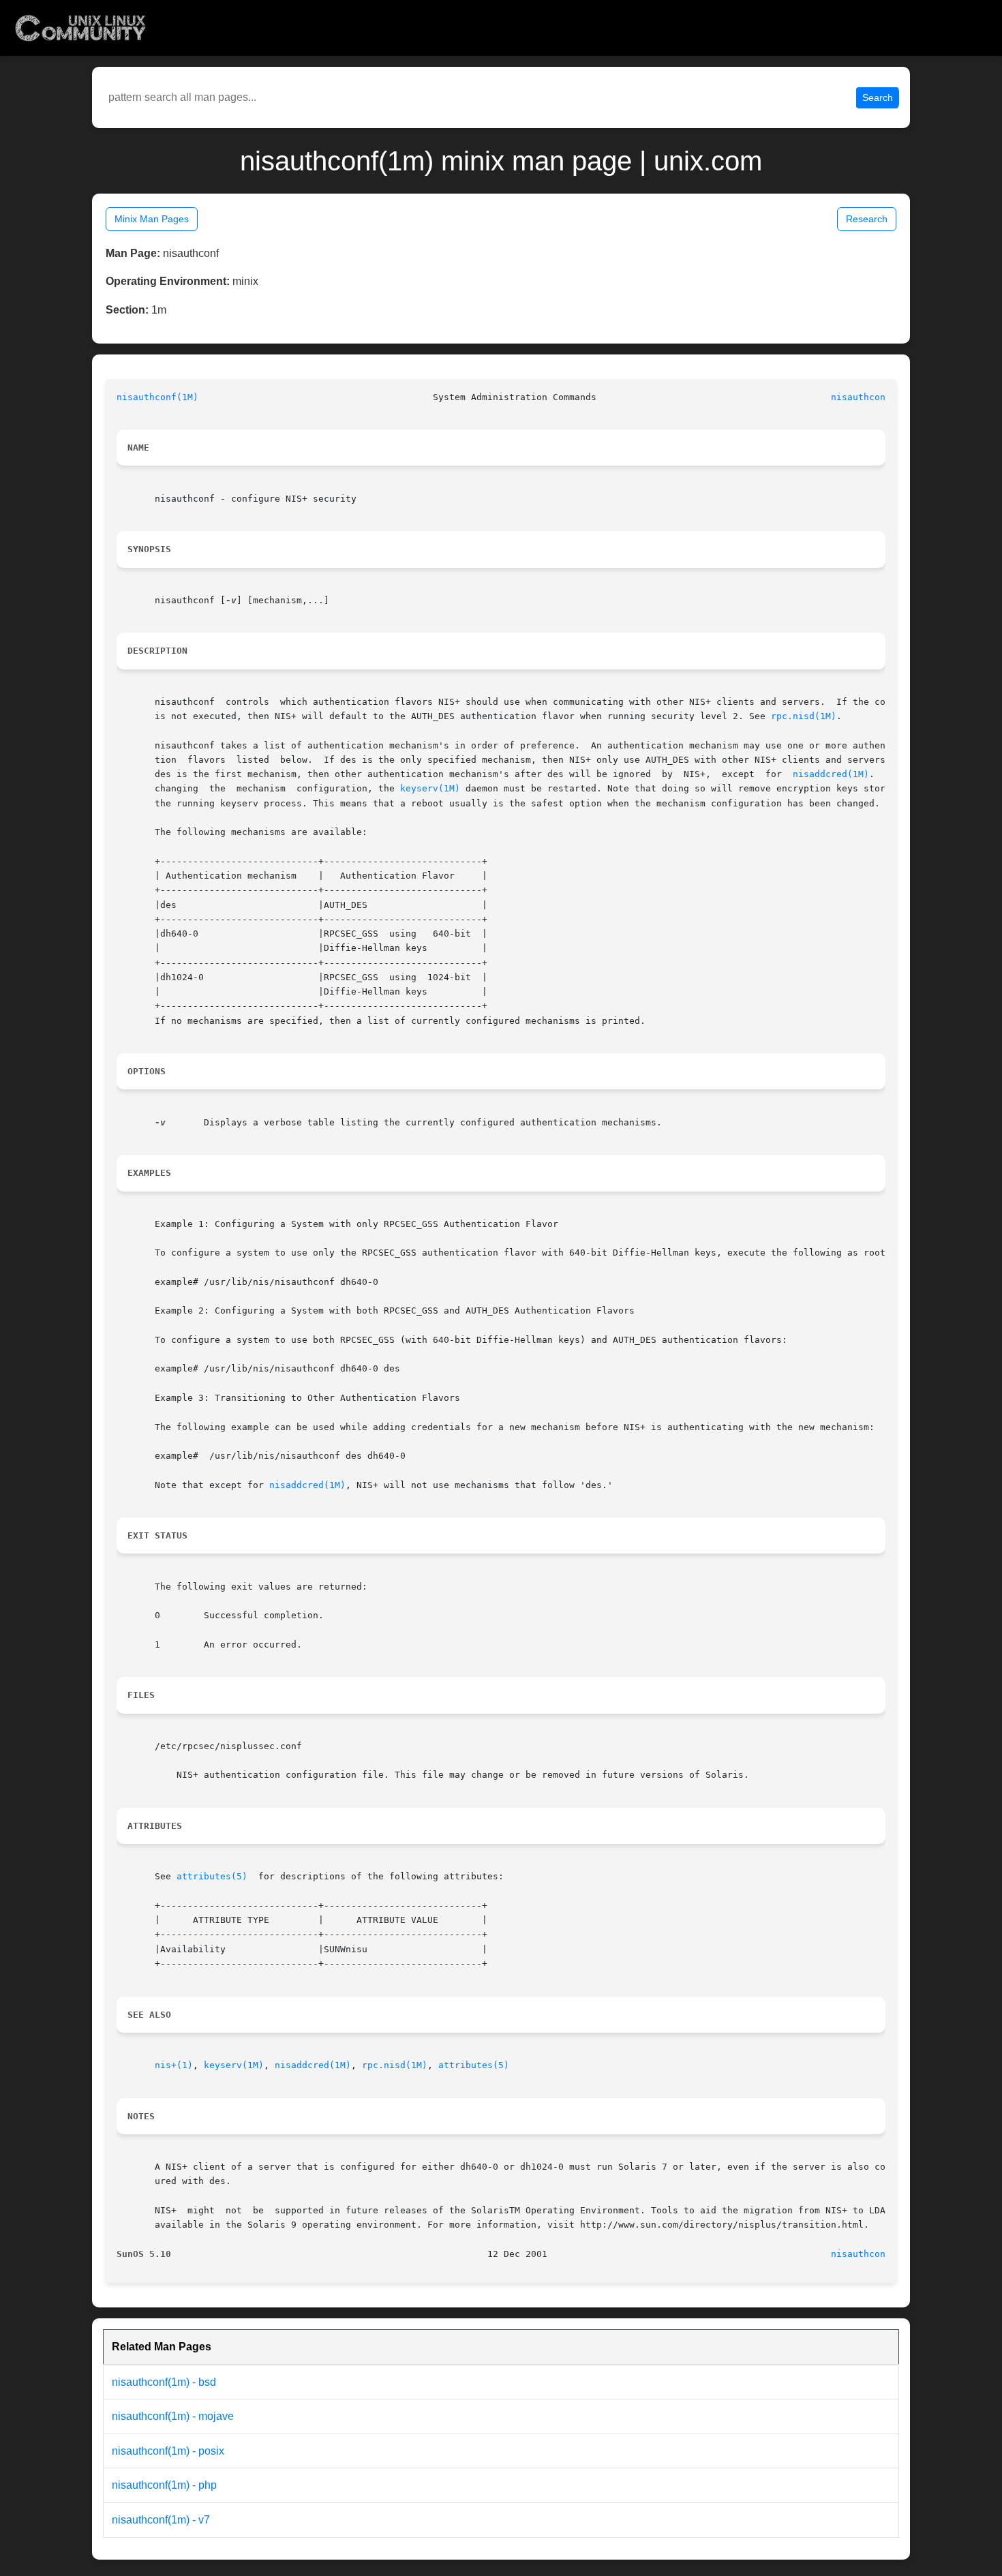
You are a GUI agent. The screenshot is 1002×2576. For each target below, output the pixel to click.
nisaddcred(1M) (831, 774)
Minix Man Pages (152, 219)
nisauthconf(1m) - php (164, 2485)
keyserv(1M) (430, 788)
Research (867, 219)
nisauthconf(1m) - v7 (161, 2520)
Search (878, 97)
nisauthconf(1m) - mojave (173, 2416)
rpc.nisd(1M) (804, 716)
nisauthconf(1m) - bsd (164, 2382)
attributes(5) (212, 1876)
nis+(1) (174, 2065)
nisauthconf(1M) (157, 397)
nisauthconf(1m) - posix (168, 2451)
